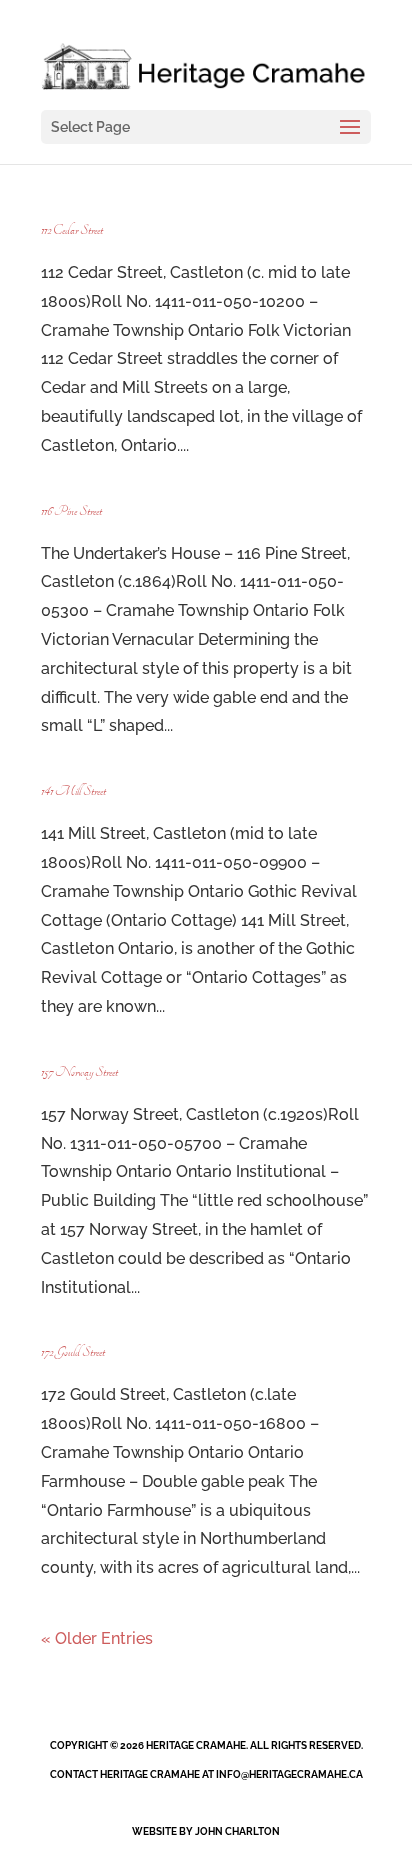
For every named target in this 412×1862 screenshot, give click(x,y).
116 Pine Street (71, 511)
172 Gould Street (73, 1352)
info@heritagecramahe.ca (289, 1774)
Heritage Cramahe (196, 1745)
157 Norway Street (79, 1072)
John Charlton (237, 1831)
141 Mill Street (73, 791)
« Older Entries (97, 1638)
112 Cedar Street (72, 230)
